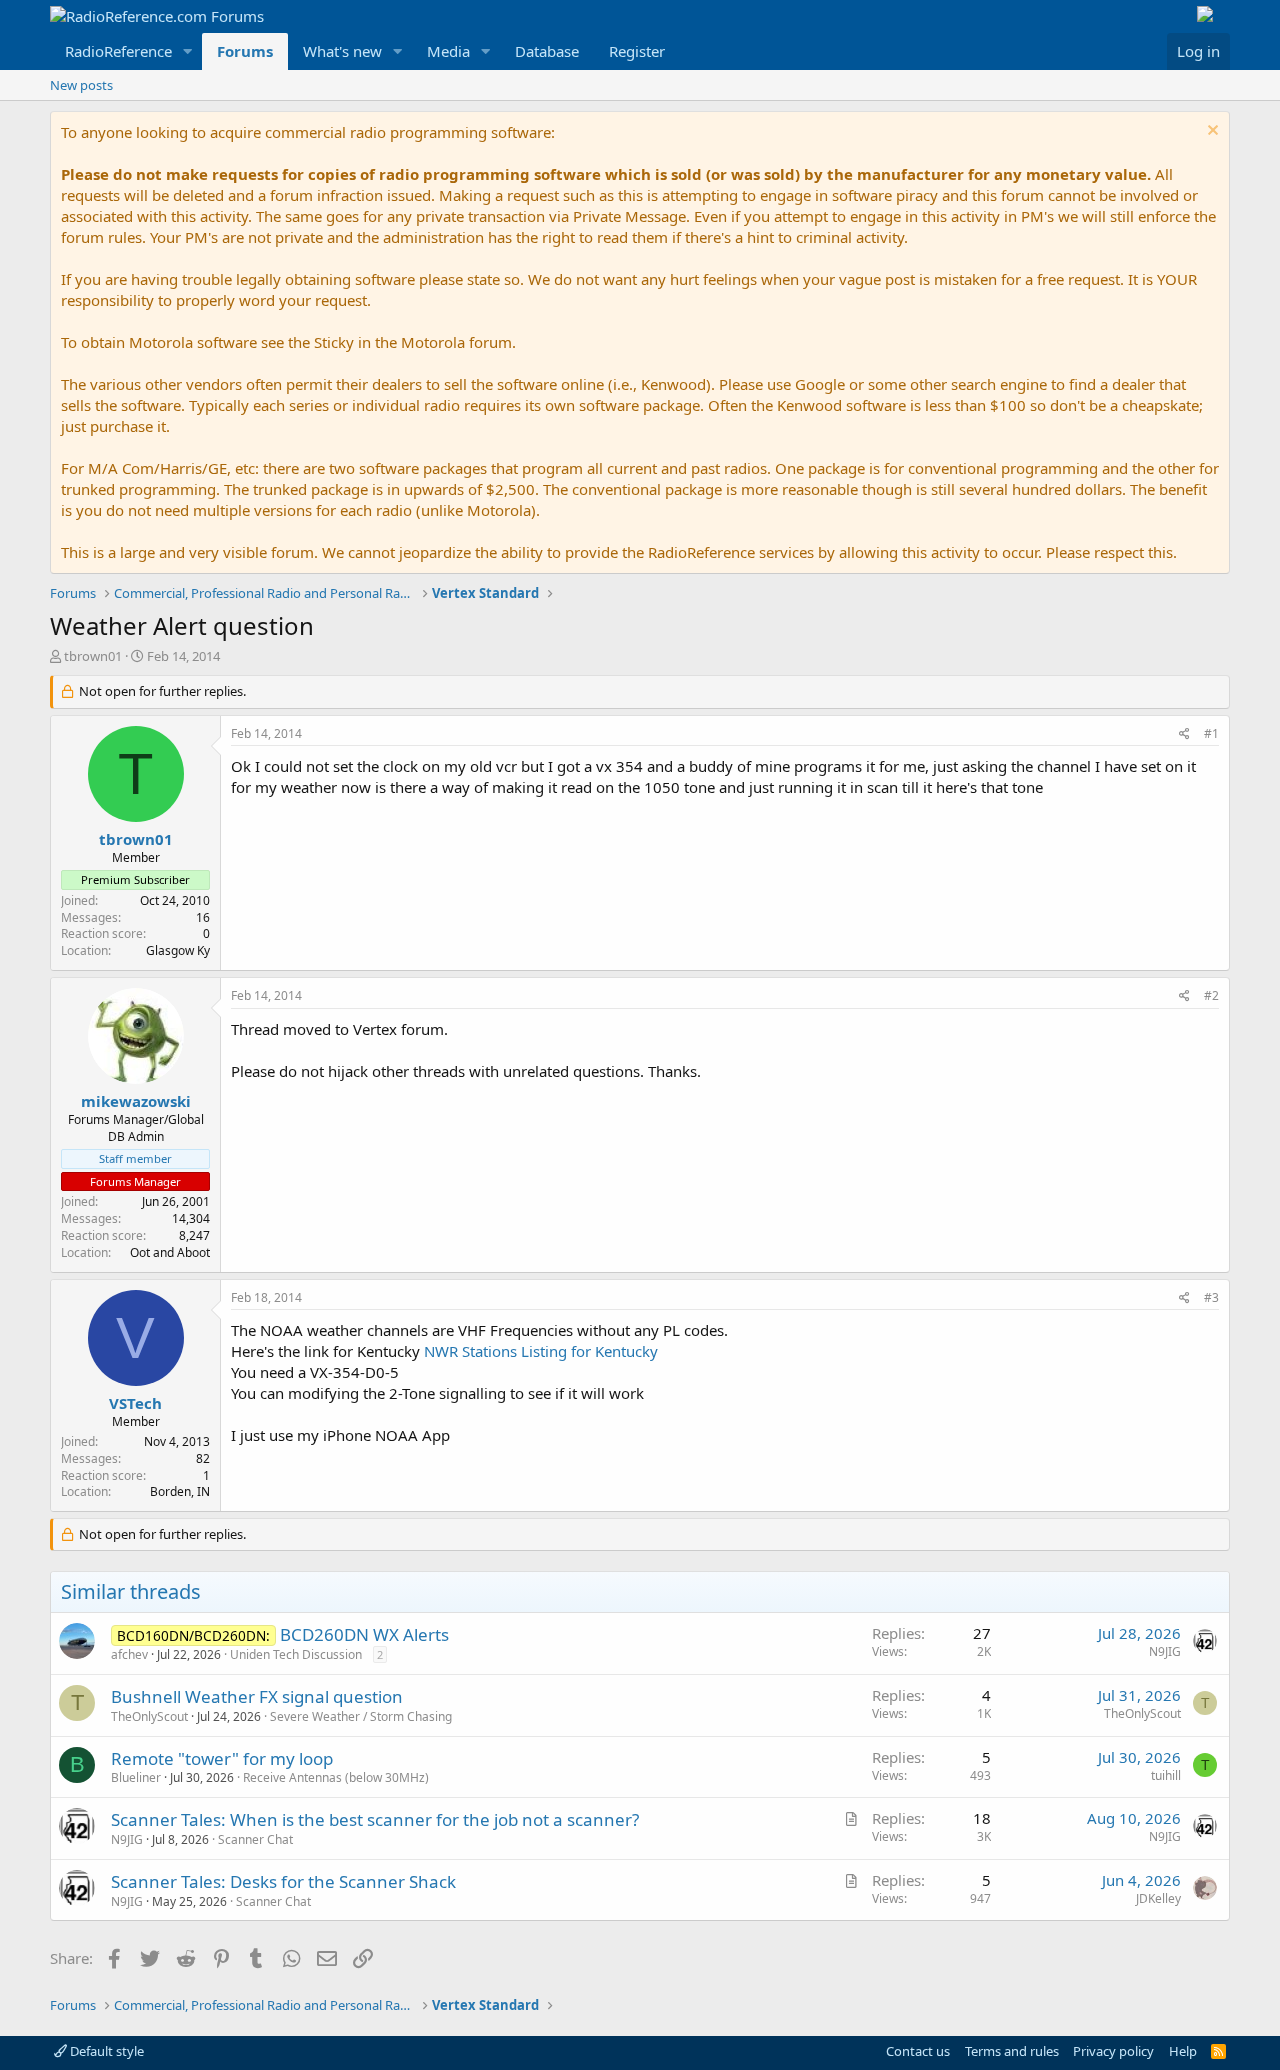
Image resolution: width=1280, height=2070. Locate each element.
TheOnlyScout (149, 1716)
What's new (342, 51)
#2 (1211, 995)
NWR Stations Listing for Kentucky (541, 1351)
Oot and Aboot (170, 1252)
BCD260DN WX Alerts (364, 1634)
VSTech (135, 1403)
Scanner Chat (255, 1839)
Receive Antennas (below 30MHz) (336, 1777)
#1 (1211, 733)
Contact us (918, 2051)
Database (547, 51)
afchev (129, 1654)
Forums (245, 51)
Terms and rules (1012, 2051)
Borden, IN (180, 1491)
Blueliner (136, 1777)
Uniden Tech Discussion (296, 1654)
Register (637, 51)
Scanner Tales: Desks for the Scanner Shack (283, 1881)
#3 (1211, 1297)
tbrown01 (93, 656)
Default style (105, 2051)
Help (1183, 2051)
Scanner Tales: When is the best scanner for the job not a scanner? (375, 1819)
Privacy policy (1113, 2051)
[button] (188, 51)
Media (448, 51)
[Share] (1184, 734)
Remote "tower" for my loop (222, 1758)
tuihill (1166, 1775)
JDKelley (1158, 1898)
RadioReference (118, 51)
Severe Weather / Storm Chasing (361, 1716)
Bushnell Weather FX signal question (257, 1696)
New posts (81, 85)
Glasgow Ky (178, 950)
